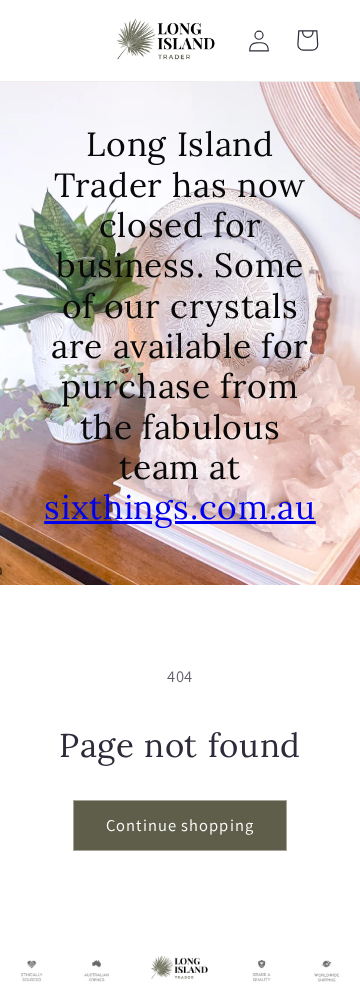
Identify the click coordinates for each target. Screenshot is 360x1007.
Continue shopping (180, 825)
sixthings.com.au (180, 506)
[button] (307, 40)
